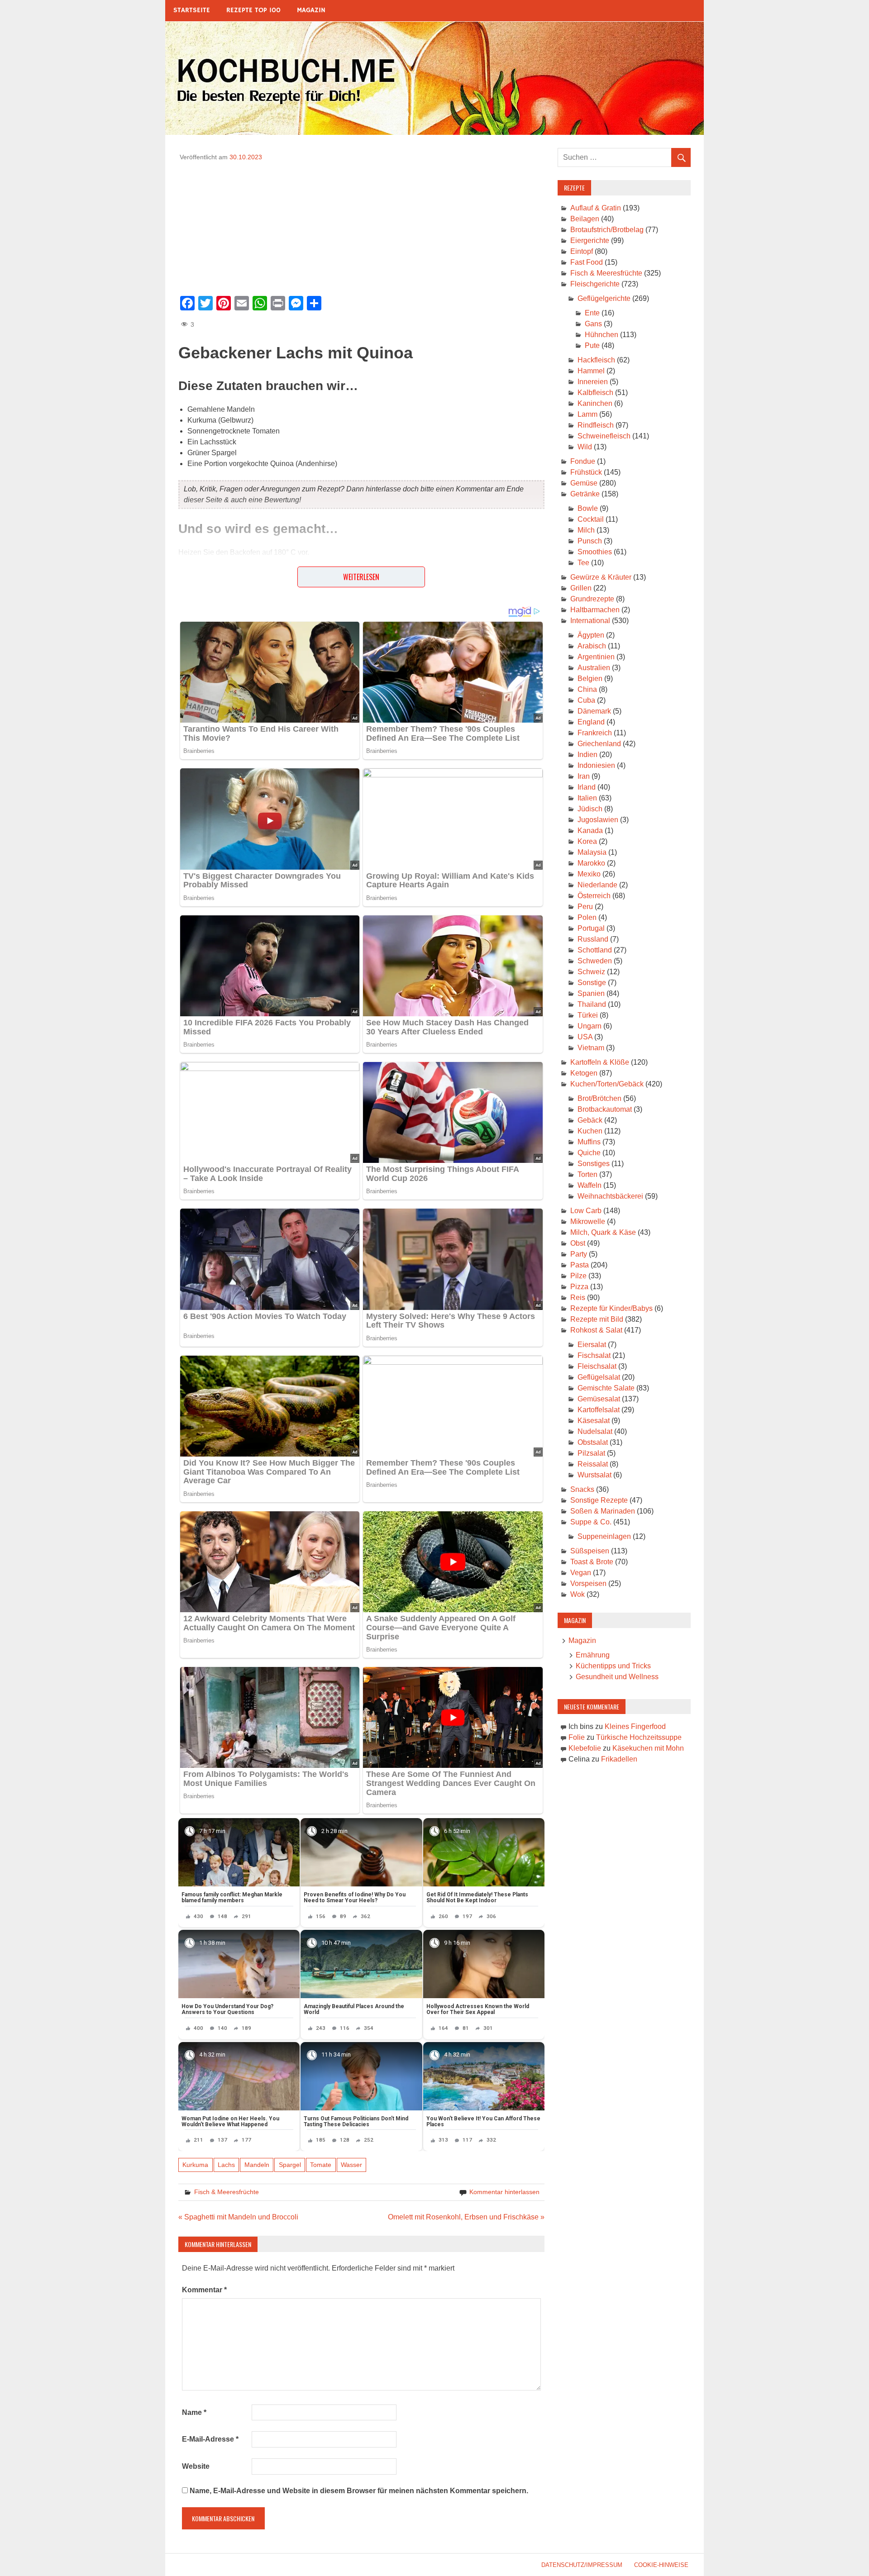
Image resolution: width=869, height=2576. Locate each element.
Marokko (591, 863)
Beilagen (585, 219)
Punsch (590, 541)
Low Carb (586, 1211)
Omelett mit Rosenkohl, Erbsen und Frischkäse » (466, 2217)
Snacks (582, 1489)
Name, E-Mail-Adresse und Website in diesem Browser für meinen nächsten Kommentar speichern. (359, 2491)
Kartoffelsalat (599, 1410)
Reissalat (593, 1464)
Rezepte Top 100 (253, 10)
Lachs (226, 2165)
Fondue (583, 461)
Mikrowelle (588, 1221)
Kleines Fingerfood (635, 1726)
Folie (577, 1737)
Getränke (585, 494)
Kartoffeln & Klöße (600, 1062)
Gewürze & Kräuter (601, 577)
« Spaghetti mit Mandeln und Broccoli (238, 2217)
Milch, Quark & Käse (603, 1232)
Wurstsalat (594, 1475)
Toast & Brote (592, 1562)
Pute (592, 345)
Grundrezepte (592, 599)
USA (585, 1037)
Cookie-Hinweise (661, 2565)
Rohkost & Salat (596, 1330)
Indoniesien (596, 765)
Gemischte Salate (606, 1388)
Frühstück (586, 472)
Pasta (580, 1265)
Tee (583, 563)
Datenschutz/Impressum (582, 2565)
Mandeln (257, 2165)
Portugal (591, 928)
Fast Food (587, 262)
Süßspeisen (590, 1551)
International (590, 621)
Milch (586, 530)
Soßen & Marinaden (603, 1511)
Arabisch (592, 646)
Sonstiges (594, 1164)
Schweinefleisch (604, 436)
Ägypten (591, 635)
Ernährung (593, 1655)
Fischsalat (594, 1355)
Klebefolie (585, 1748)
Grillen (581, 588)
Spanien (591, 993)
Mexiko (589, 874)
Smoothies (595, 552)
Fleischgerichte (595, 284)
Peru (585, 907)
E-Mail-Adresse (210, 2439)
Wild (585, 447)
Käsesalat (594, 1421)
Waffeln (590, 1185)
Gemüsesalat (599, 1399)
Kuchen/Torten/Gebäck (607, 1084)
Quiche (589, 1153)
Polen (587, 917)
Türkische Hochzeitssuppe (639, 1737)
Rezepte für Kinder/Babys (611, 1308)
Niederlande (597, 885)
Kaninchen (595, 403)
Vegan (581, 1573)
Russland (593, 939)
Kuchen (590, 1131)
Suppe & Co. (591, 1522)
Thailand (592, 1004)
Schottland (595, 950)
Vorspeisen (588, 1583)
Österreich (594, 896)
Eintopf (582, 251)
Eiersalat (592, 1345)
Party (579, 1254)
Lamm (587, 414)
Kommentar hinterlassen (504, 2192)
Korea (587, 841)
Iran (584, 776)
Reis (578, 1298)
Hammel (591, 371)
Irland (587, 787)
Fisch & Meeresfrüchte (227, 2192)
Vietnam (591, 1048)
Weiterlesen (361, 577)
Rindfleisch (596, 425)
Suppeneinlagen (604, 1536)
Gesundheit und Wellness (617, 1677)
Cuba (586, 700)
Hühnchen (602, 335)
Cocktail (591, 519)
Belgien (590, 679)
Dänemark (594, 711)
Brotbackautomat (605, 1109)
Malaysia (592, 852)
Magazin (311, 10)
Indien (587, 755)
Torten (587, 1174)
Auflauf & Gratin (596, 208)
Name (194, 2412)
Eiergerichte (590, 240)
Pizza (579, 1287)
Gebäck (590, 1120)
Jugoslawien (598, 820)
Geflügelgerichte (604, 298)
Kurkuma (195, 2165)
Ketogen (584, 1073)
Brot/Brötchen (599, 1098)
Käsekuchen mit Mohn (648, 1748)
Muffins (589, 1142)
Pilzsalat (591, 1453)
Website (196, 2466)
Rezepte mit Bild (597, 1319)
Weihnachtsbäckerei (610, 1196)
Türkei (588, 1015)
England (591, 722)
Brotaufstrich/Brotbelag (607, 230)
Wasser (351, 2165)
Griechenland (599, 744)
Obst (578, 1243)
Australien (594, 668)
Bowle (588, 508)
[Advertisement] (361, 225)
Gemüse (584, 483)
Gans (593, 324)
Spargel (290, 2165)
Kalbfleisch (595, 393)
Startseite (192, 10)
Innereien (593, 382)
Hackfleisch (596, 360)
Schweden (595, 961)
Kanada (590, 831)
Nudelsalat (595, 1431)
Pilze (578, 1276)
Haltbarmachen (595, 610)
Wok (578, 1594)
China (587, 689)
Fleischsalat (597, 1366)
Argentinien (596, 657)
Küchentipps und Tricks (613, 1666)
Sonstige (592, 983)
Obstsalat (593, 1442)
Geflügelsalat (599, 1377)
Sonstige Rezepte (599, 1500)
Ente (592, 313)
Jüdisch (590, 809)
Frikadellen (619, 1759)
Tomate (321, 2165)
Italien (587, 798)
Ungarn (590, 1026)
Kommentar (204, 2290)
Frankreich (595, 733)
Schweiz (591, 972)
